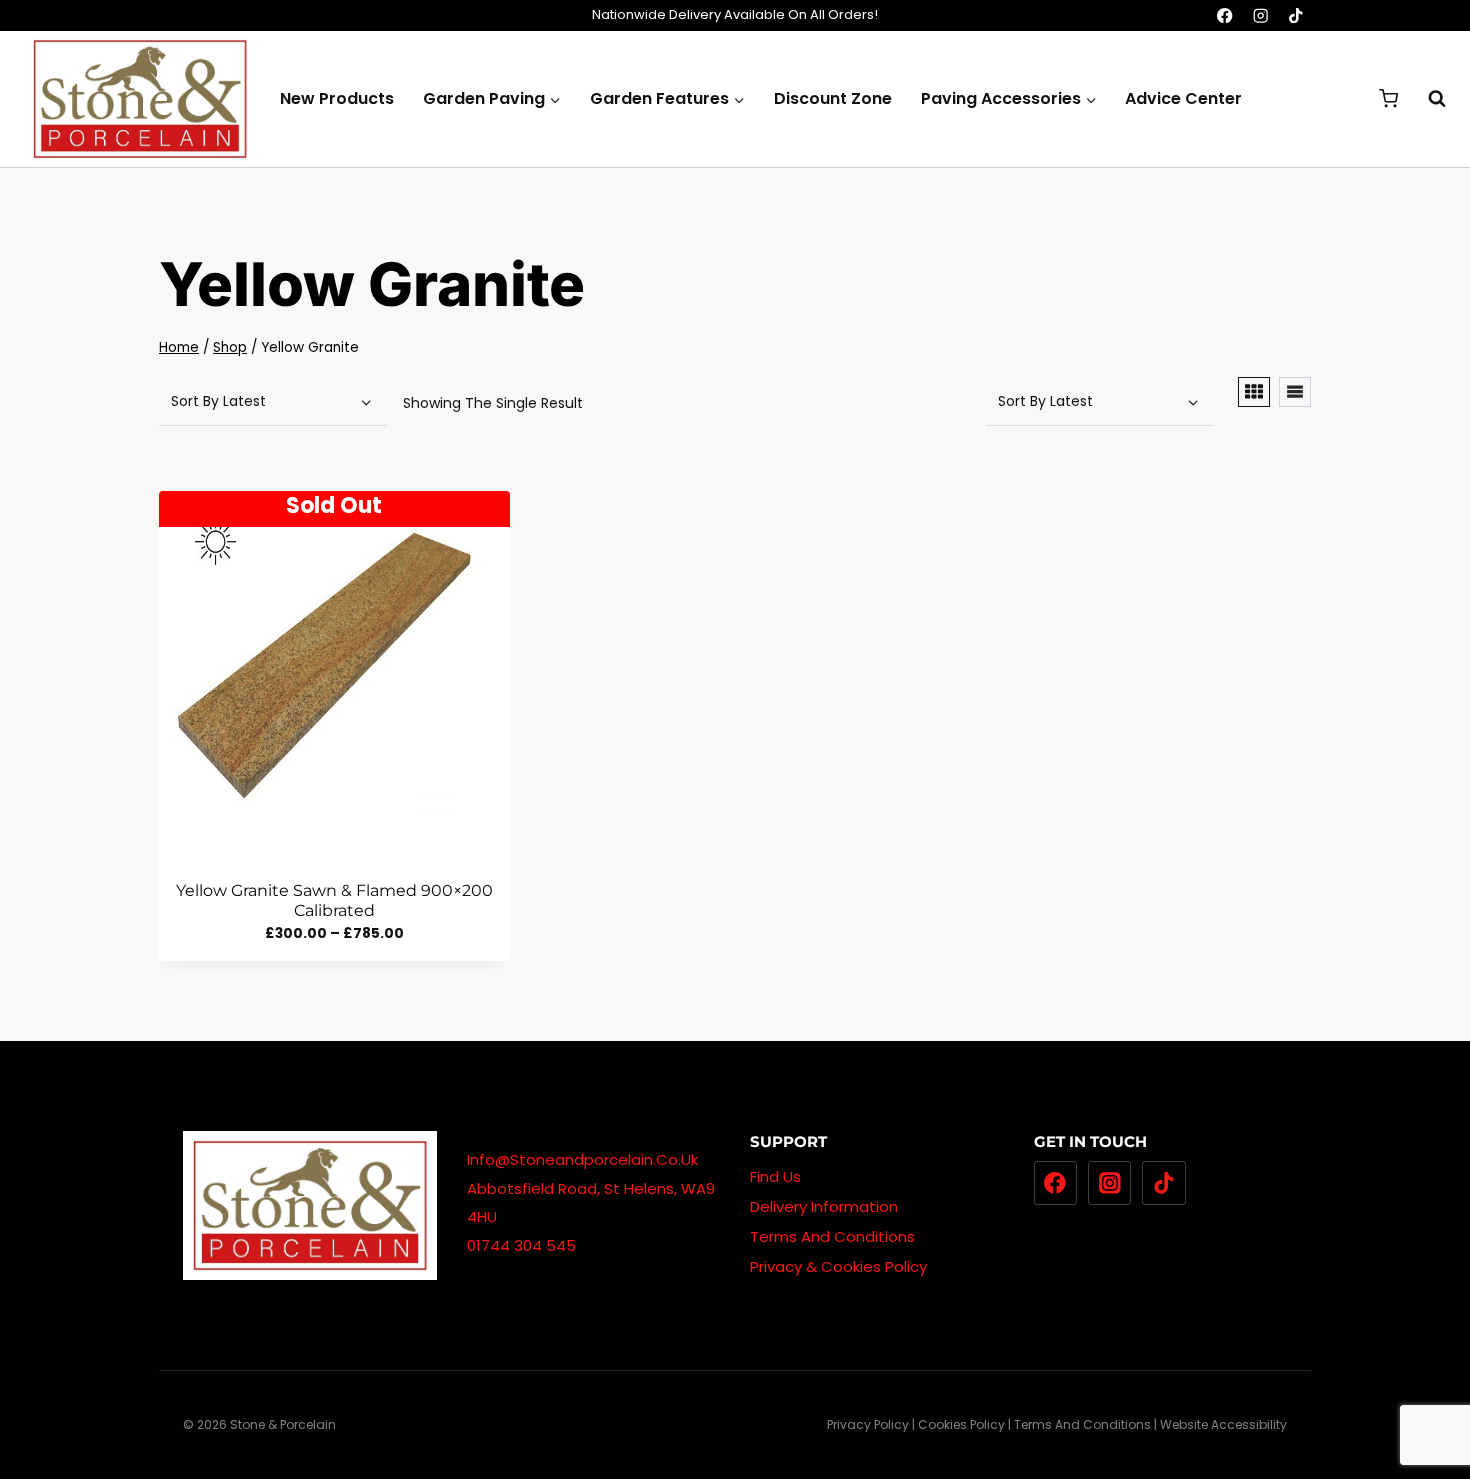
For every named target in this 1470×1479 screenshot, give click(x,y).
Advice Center (1183, 98)
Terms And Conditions (832, 1236)
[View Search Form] (1427, 99)
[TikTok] (1295, 15)
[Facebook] (1225, 15)
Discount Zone (833, 98)
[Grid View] (1254, 392)
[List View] (1295, 392)
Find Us (775, 1176)
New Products (337, 98)
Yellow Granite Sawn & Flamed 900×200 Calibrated (334, 900)
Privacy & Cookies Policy (838, 1266)
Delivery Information (824, 1206)
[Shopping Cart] (1388, 98)
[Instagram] (1260, 15)
